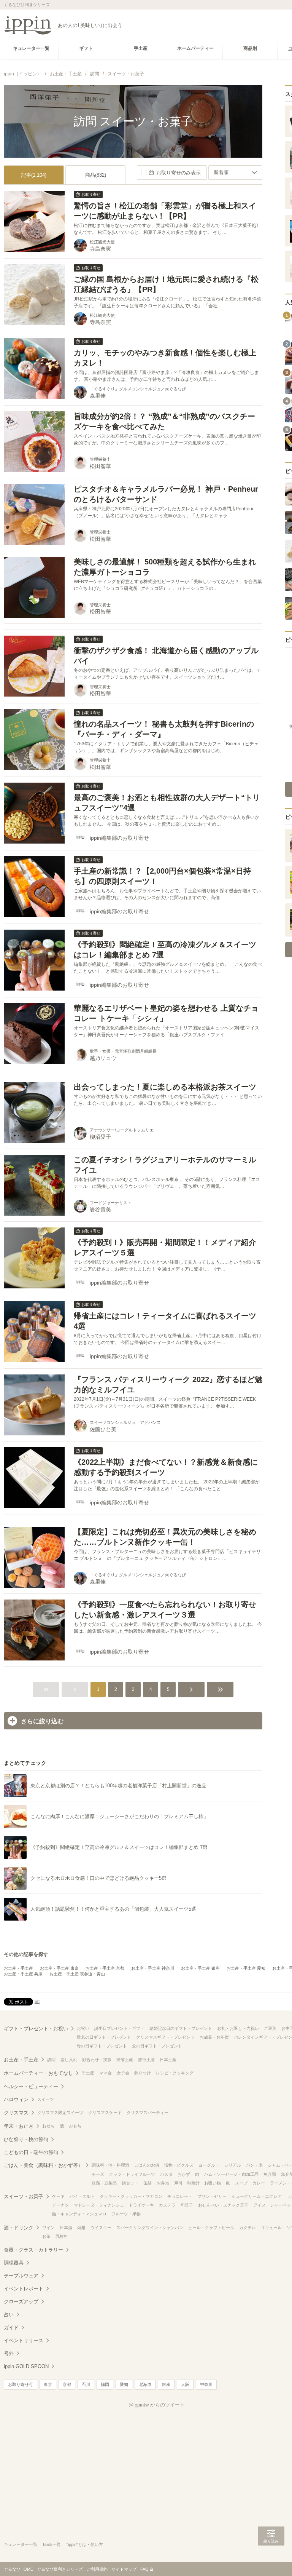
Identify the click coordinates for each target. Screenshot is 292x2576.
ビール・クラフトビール (211, 2228)
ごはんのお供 (147, 2165)
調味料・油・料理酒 (110, 2165)
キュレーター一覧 (21, 2544)
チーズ (98, 2174)
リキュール (271, 2228)
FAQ (144, 2569)
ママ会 (106, 2073)
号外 (9, 2353)
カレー (259, 2183)
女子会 (123, 2073)
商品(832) (96, 175)
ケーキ (58, 2196)
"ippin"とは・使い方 (85, 2544)
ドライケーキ (141, 2205)
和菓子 (187, 2205)
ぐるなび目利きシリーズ (60, 2569)
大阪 (185, 2384)
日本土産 (168, 2060)
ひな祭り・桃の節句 (26, 2139)
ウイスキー (101, 2228)
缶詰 (148, 2183)
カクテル (248, 2228)
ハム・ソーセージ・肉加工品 (231, 2174)
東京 (48, 2384)
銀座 (166, 2384)
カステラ (167, 2205)
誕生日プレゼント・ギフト (119, 2028)
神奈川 (206, 2384)
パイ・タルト (82, 2196)
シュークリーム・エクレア (257, 2196)
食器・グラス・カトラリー (33, 2250)
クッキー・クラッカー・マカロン (131, 2196)
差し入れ (69, 2060)
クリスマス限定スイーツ (60, 2113)
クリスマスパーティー (148, 2113)
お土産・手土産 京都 (105, 1968)
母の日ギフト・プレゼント (102, 2046)
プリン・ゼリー (212, 2196)
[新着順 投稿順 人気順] (235, 173)
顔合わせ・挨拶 (97, 2060)
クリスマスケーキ (105, 2113)
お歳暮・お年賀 (214, 2037)
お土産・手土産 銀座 (200, 1968)
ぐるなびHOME (18, 2569)
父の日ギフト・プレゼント (157, 2046)
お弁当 (163, 2183)
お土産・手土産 (18, 1968)
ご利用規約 (97, 2569)
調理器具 (14, 2263)
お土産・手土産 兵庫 (23, 1974)
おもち (75, 2126)
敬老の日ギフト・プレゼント (104, 2037)
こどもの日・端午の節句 (31, 2152)
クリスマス (16, 2113)
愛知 (124, 2384)
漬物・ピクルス (179, 2165)
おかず (184, 2174)
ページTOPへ (271, 2559)
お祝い (83, 2028)
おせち (48, 2126)
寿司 (178, 2183)
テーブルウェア (21, 2276)
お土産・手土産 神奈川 (153, 1968)
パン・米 (254, 2165)
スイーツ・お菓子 (24, 2196)
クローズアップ (21, 2302)
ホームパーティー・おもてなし (38, 2073)
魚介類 (270, 2174)
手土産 (88, 2073)
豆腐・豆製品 (104, 2183)
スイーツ (46, 2099)
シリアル (233, 2165)
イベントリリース (24, 2340)
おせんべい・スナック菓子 (223, 2205)
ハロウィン (16, 2099)
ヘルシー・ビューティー (31, 2086)
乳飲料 (62, 2236)
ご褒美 (270, 2028)
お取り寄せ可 (21, 2384)
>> (220, 1689)
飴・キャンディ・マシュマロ (79, 2214)
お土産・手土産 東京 (59, 1968)
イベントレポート (24, 2289)
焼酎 (81, 2228)
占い (9, 2315)
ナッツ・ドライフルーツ (132, 2174)
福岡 (105, 2384)
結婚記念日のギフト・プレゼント (181, 2028)
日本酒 (66, 2228)
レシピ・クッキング (175, 2073)
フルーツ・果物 (126, 2214)
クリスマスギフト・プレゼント (165, 2037)
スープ (241, 2183)
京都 (67, 2384)
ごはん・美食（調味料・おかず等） (43, 2165)
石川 (86, 2384)
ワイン (48, 2228)
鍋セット (130, 2183)
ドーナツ (60, 2205)
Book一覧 (52, 2544)
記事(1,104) (34, 175)
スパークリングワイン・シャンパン (150, 2228)
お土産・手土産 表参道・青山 (77, 1974)
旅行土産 (146, 2060)
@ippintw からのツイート (157, 2405)
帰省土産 (125, 2060)
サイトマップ (124, 2569)
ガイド (11, 2328)
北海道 (145, 2384)
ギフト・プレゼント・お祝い (36, 2029)
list (37, 2001)
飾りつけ (143, 2073)
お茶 (46, 2236)
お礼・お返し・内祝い (238, 2028)
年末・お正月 (19, 2126)
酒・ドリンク (19, 2228)
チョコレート (180, 2196)
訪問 (51, 2060)
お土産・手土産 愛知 (246, 1968)
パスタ (166, 2174)
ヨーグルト (209, 2165)
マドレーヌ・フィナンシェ (99, 2205)
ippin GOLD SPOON (26, 2366)
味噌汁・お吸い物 (204, 2183)
